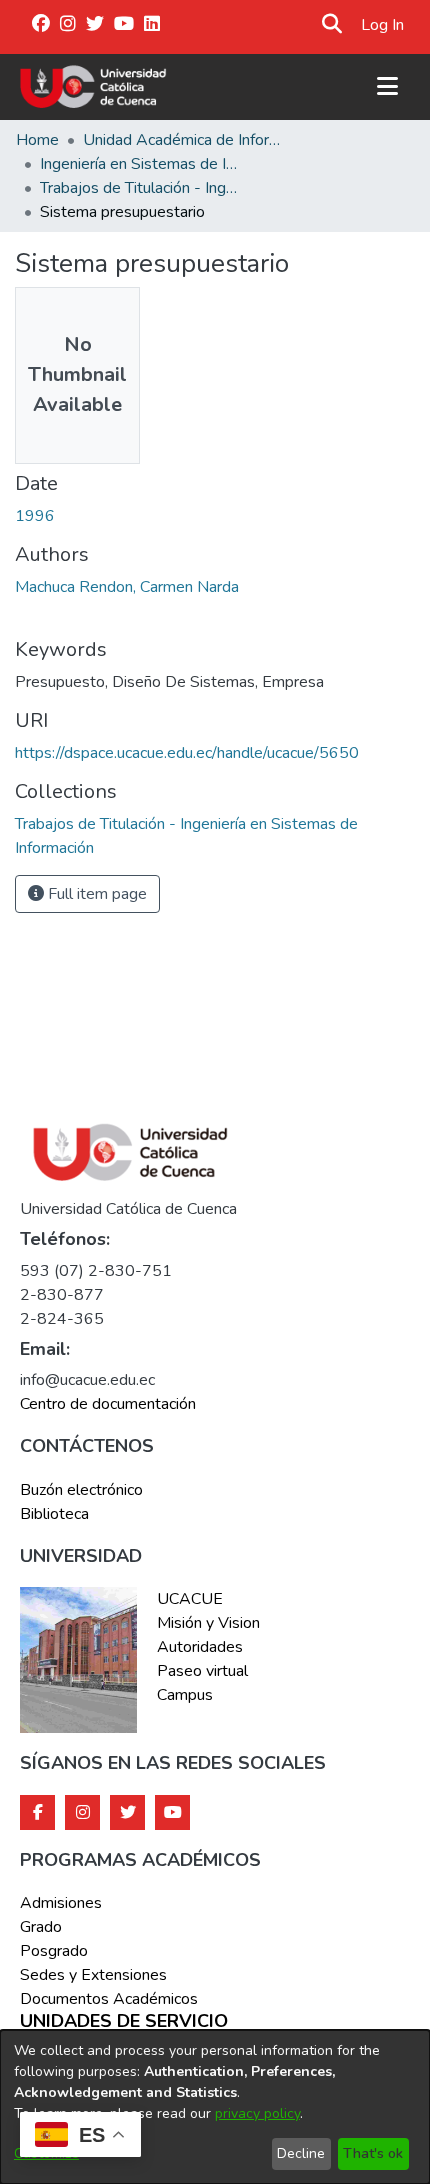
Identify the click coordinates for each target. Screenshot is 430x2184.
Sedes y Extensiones (93, 1975)
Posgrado (54, 1951)
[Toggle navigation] (387, 87)
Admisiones (61, 1903)
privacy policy (257, 2113)
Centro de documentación (108, 1404)
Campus (185, 1695)
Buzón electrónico (81, 1490)
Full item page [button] (95, 894)
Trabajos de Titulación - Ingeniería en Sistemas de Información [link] (140, 188)
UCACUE (190, 1599)
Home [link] (37, 140)
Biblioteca (54, 1514)
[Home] (93, 87)
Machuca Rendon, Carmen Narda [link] (127, 587)
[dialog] (215, 2107)
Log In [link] (383, 25)
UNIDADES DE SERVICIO (124, 2022)
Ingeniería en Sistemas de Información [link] (140, 164)
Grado (41, 1927)
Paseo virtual (202, 1671)
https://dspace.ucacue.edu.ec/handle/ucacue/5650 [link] (187, 753)
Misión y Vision (208, 1623)
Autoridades (200, 1647)
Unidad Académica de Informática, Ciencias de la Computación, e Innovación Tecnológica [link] (183, 140)
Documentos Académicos (109, 1999)
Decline (301, 2153)
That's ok (373, 2153)
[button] (331, 25)
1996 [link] (35, 516)
